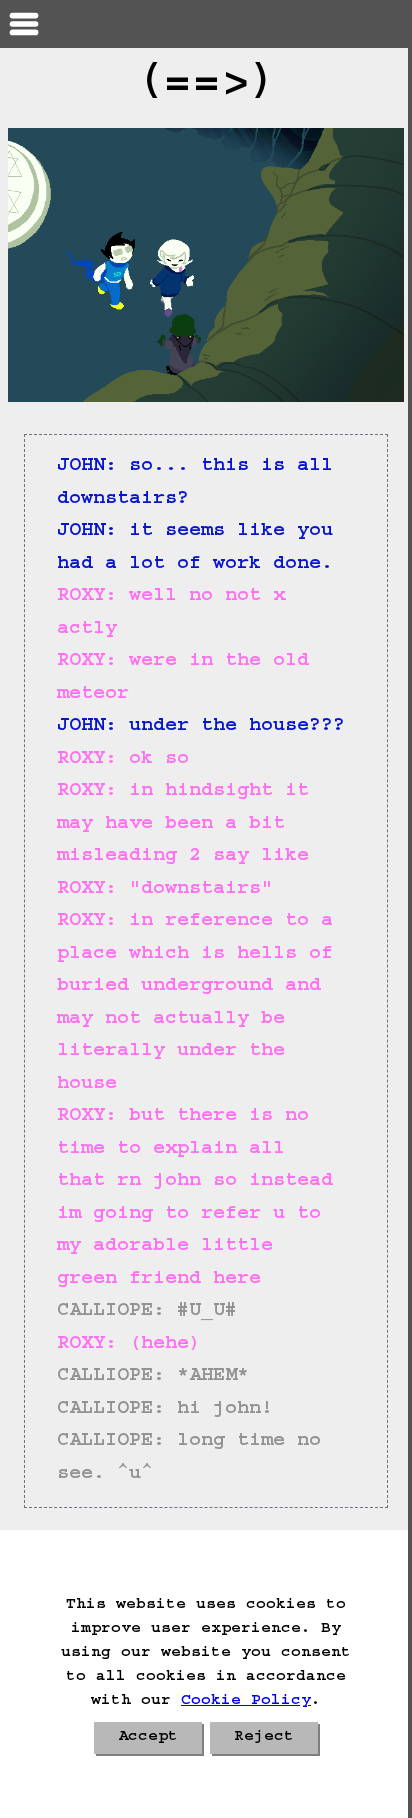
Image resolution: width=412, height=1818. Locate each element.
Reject (264, 1738)
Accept (148, 1738)
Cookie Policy (246, 1702)
